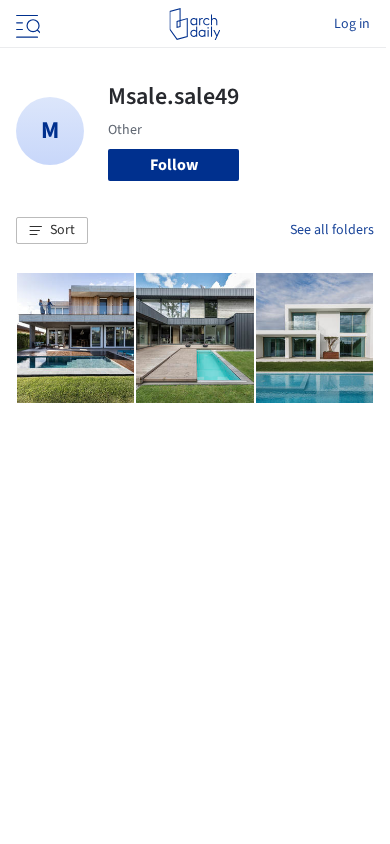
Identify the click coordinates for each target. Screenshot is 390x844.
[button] (52, 231)
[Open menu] (26, 24)
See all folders (332, 230)
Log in (352, 24)
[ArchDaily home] (194, 24)
